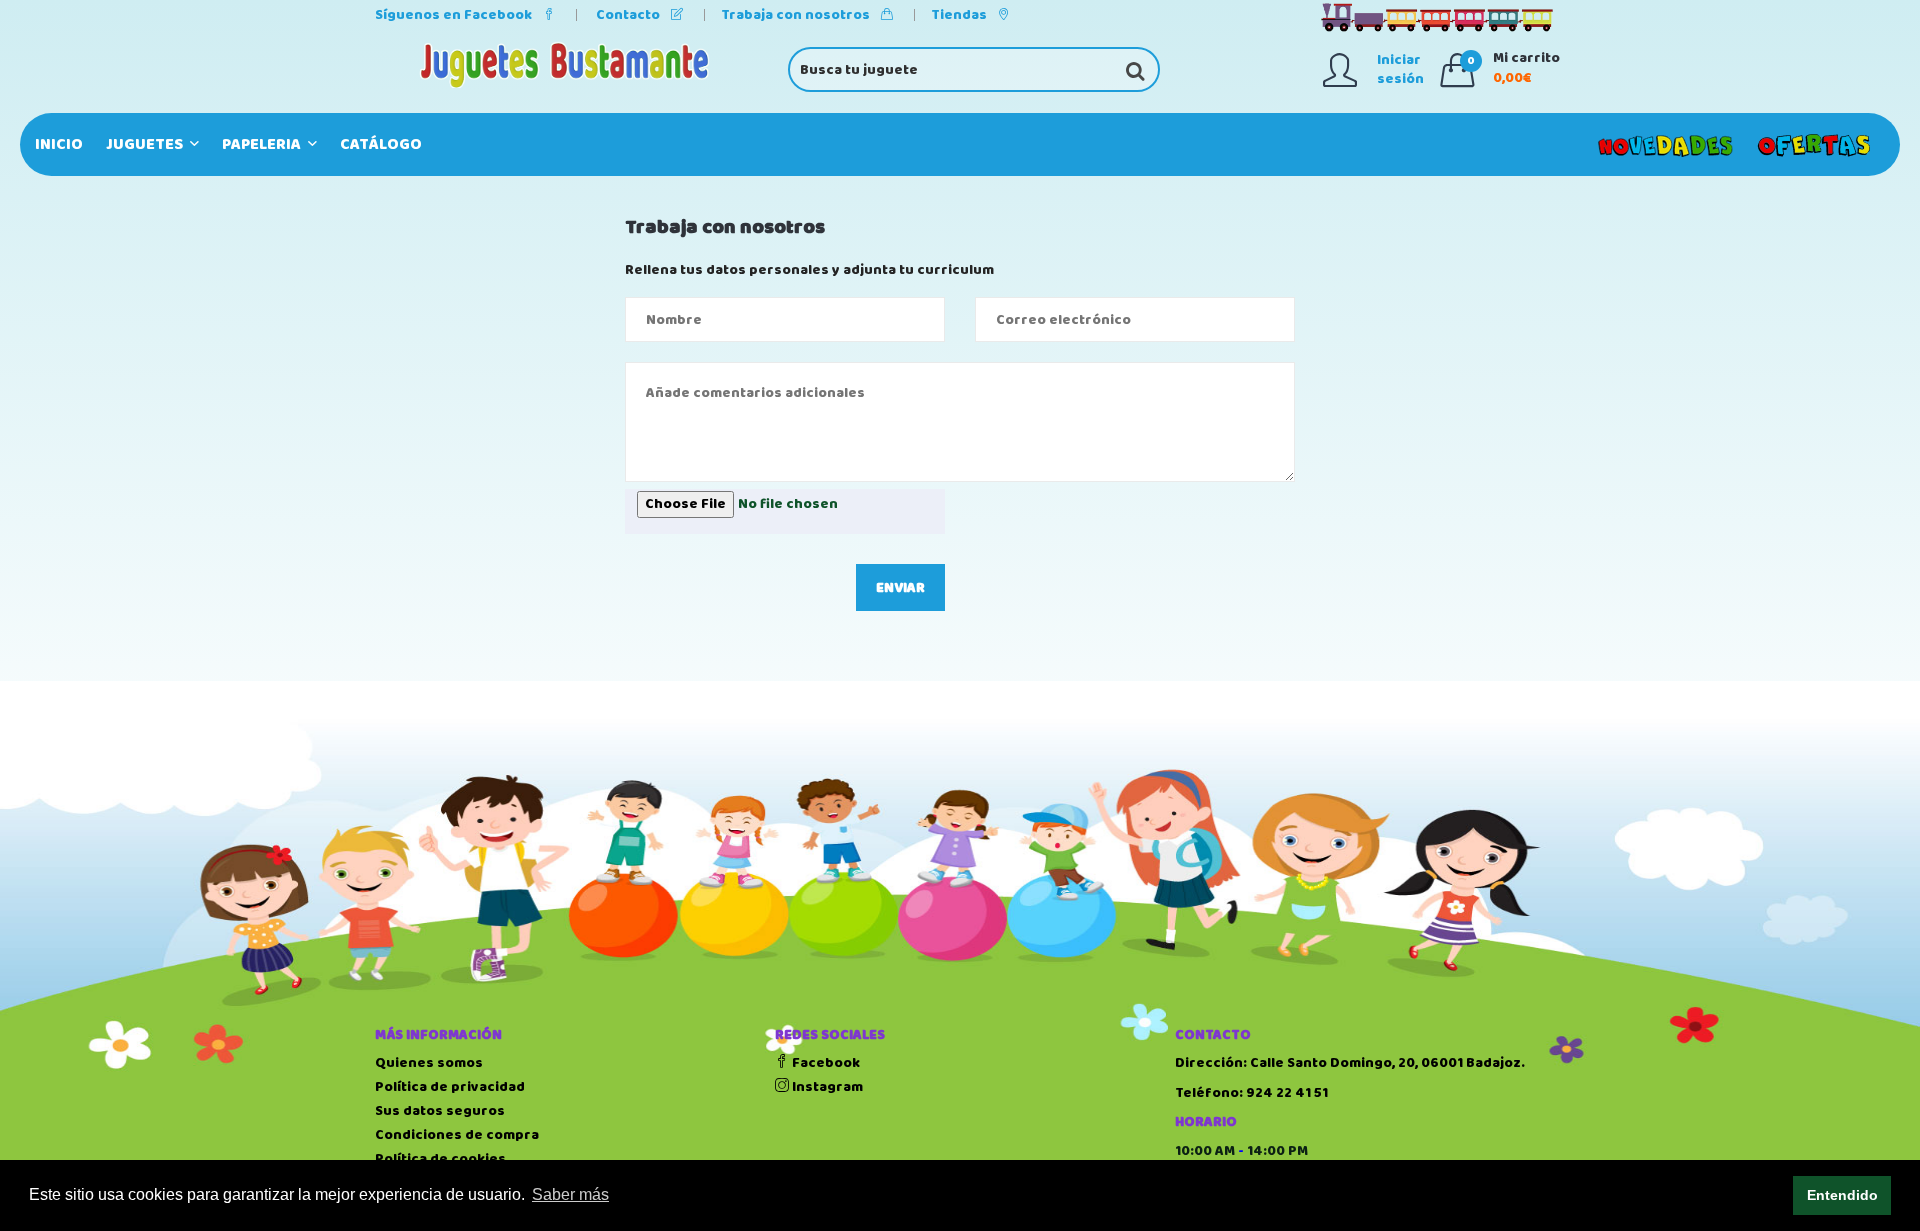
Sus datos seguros (440, 1111)
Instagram (826, 1087)
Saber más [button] (570, 1194)
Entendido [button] (1842, 1195)
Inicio (59, 144)
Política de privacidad (450, 1087)
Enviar (900, 588)
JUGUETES (146, 144)
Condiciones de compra (457, 1135)
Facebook (824, 1063)
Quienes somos (429, 1063)
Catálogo (381, 144)
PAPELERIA (263, 144)
